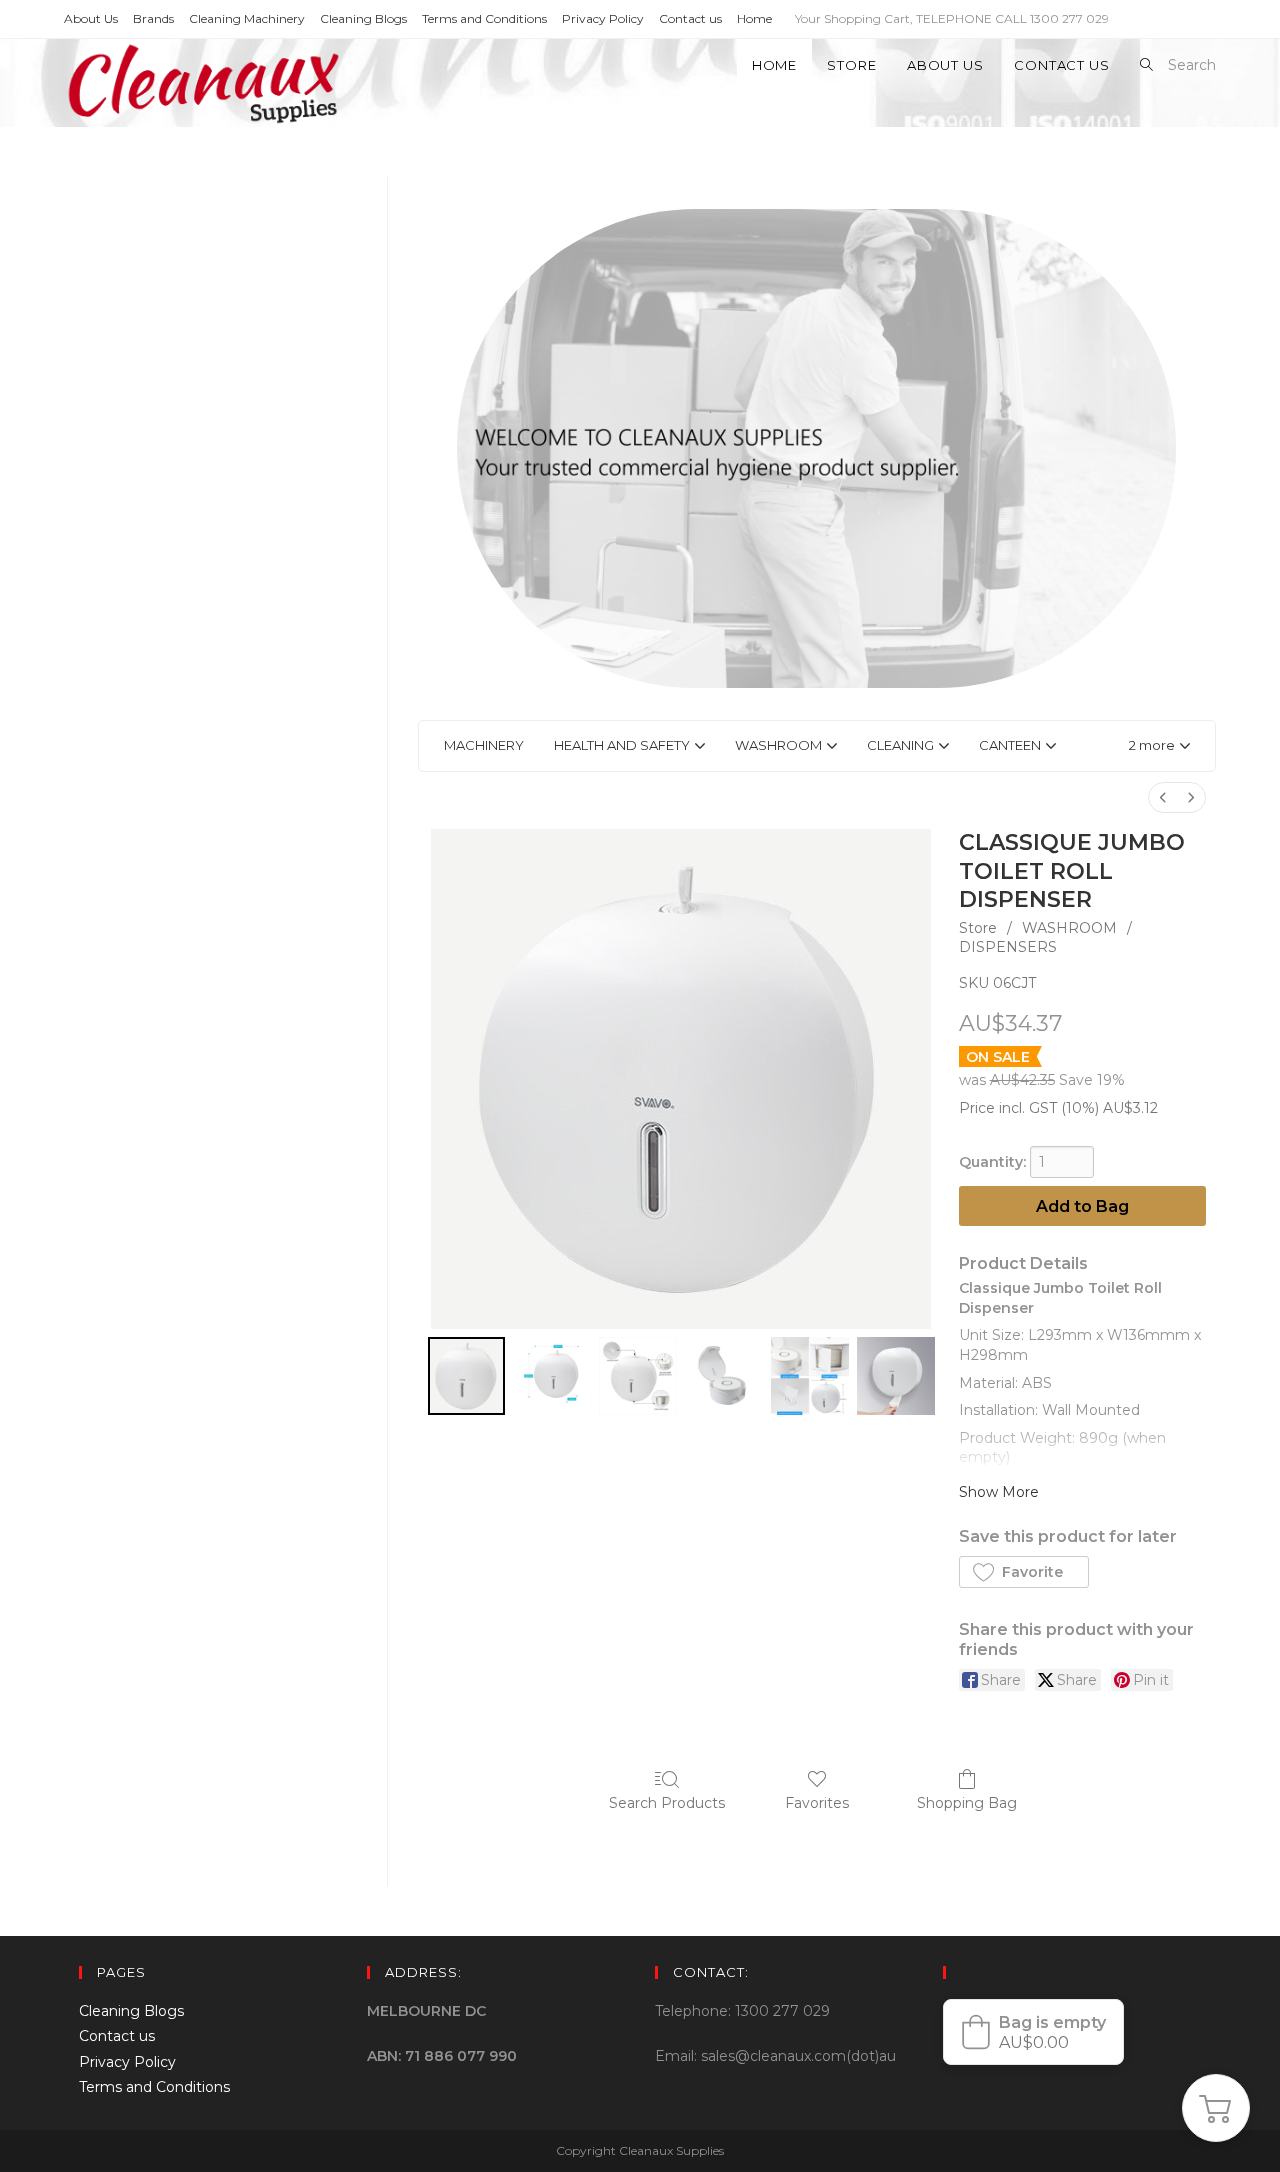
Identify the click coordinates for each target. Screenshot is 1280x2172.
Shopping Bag (967, 1803)
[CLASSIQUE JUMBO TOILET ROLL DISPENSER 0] (467, 1376)
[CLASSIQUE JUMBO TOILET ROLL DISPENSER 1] (552, 1376)
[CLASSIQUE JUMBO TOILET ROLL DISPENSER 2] (638, 1376)
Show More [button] (999, 1492)
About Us (91, 18)
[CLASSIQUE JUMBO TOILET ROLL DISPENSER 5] (896, 1376)
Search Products (667, 1803)
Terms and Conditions (484, 18)
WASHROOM (1069, 928)
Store (978, 928)
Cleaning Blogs (363, 18)
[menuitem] (1163, 797)
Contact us (690, 18)
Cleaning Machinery (247, 18)
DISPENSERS (1008, 947)
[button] (1159, 746)
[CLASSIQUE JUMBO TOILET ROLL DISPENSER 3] (724, 1376)
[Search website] (1146, 65)
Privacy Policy (603, 18)
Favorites (817, 1803)
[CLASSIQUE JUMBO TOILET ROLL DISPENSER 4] (810, 1376)
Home (754, 18)
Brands (153, 18)
